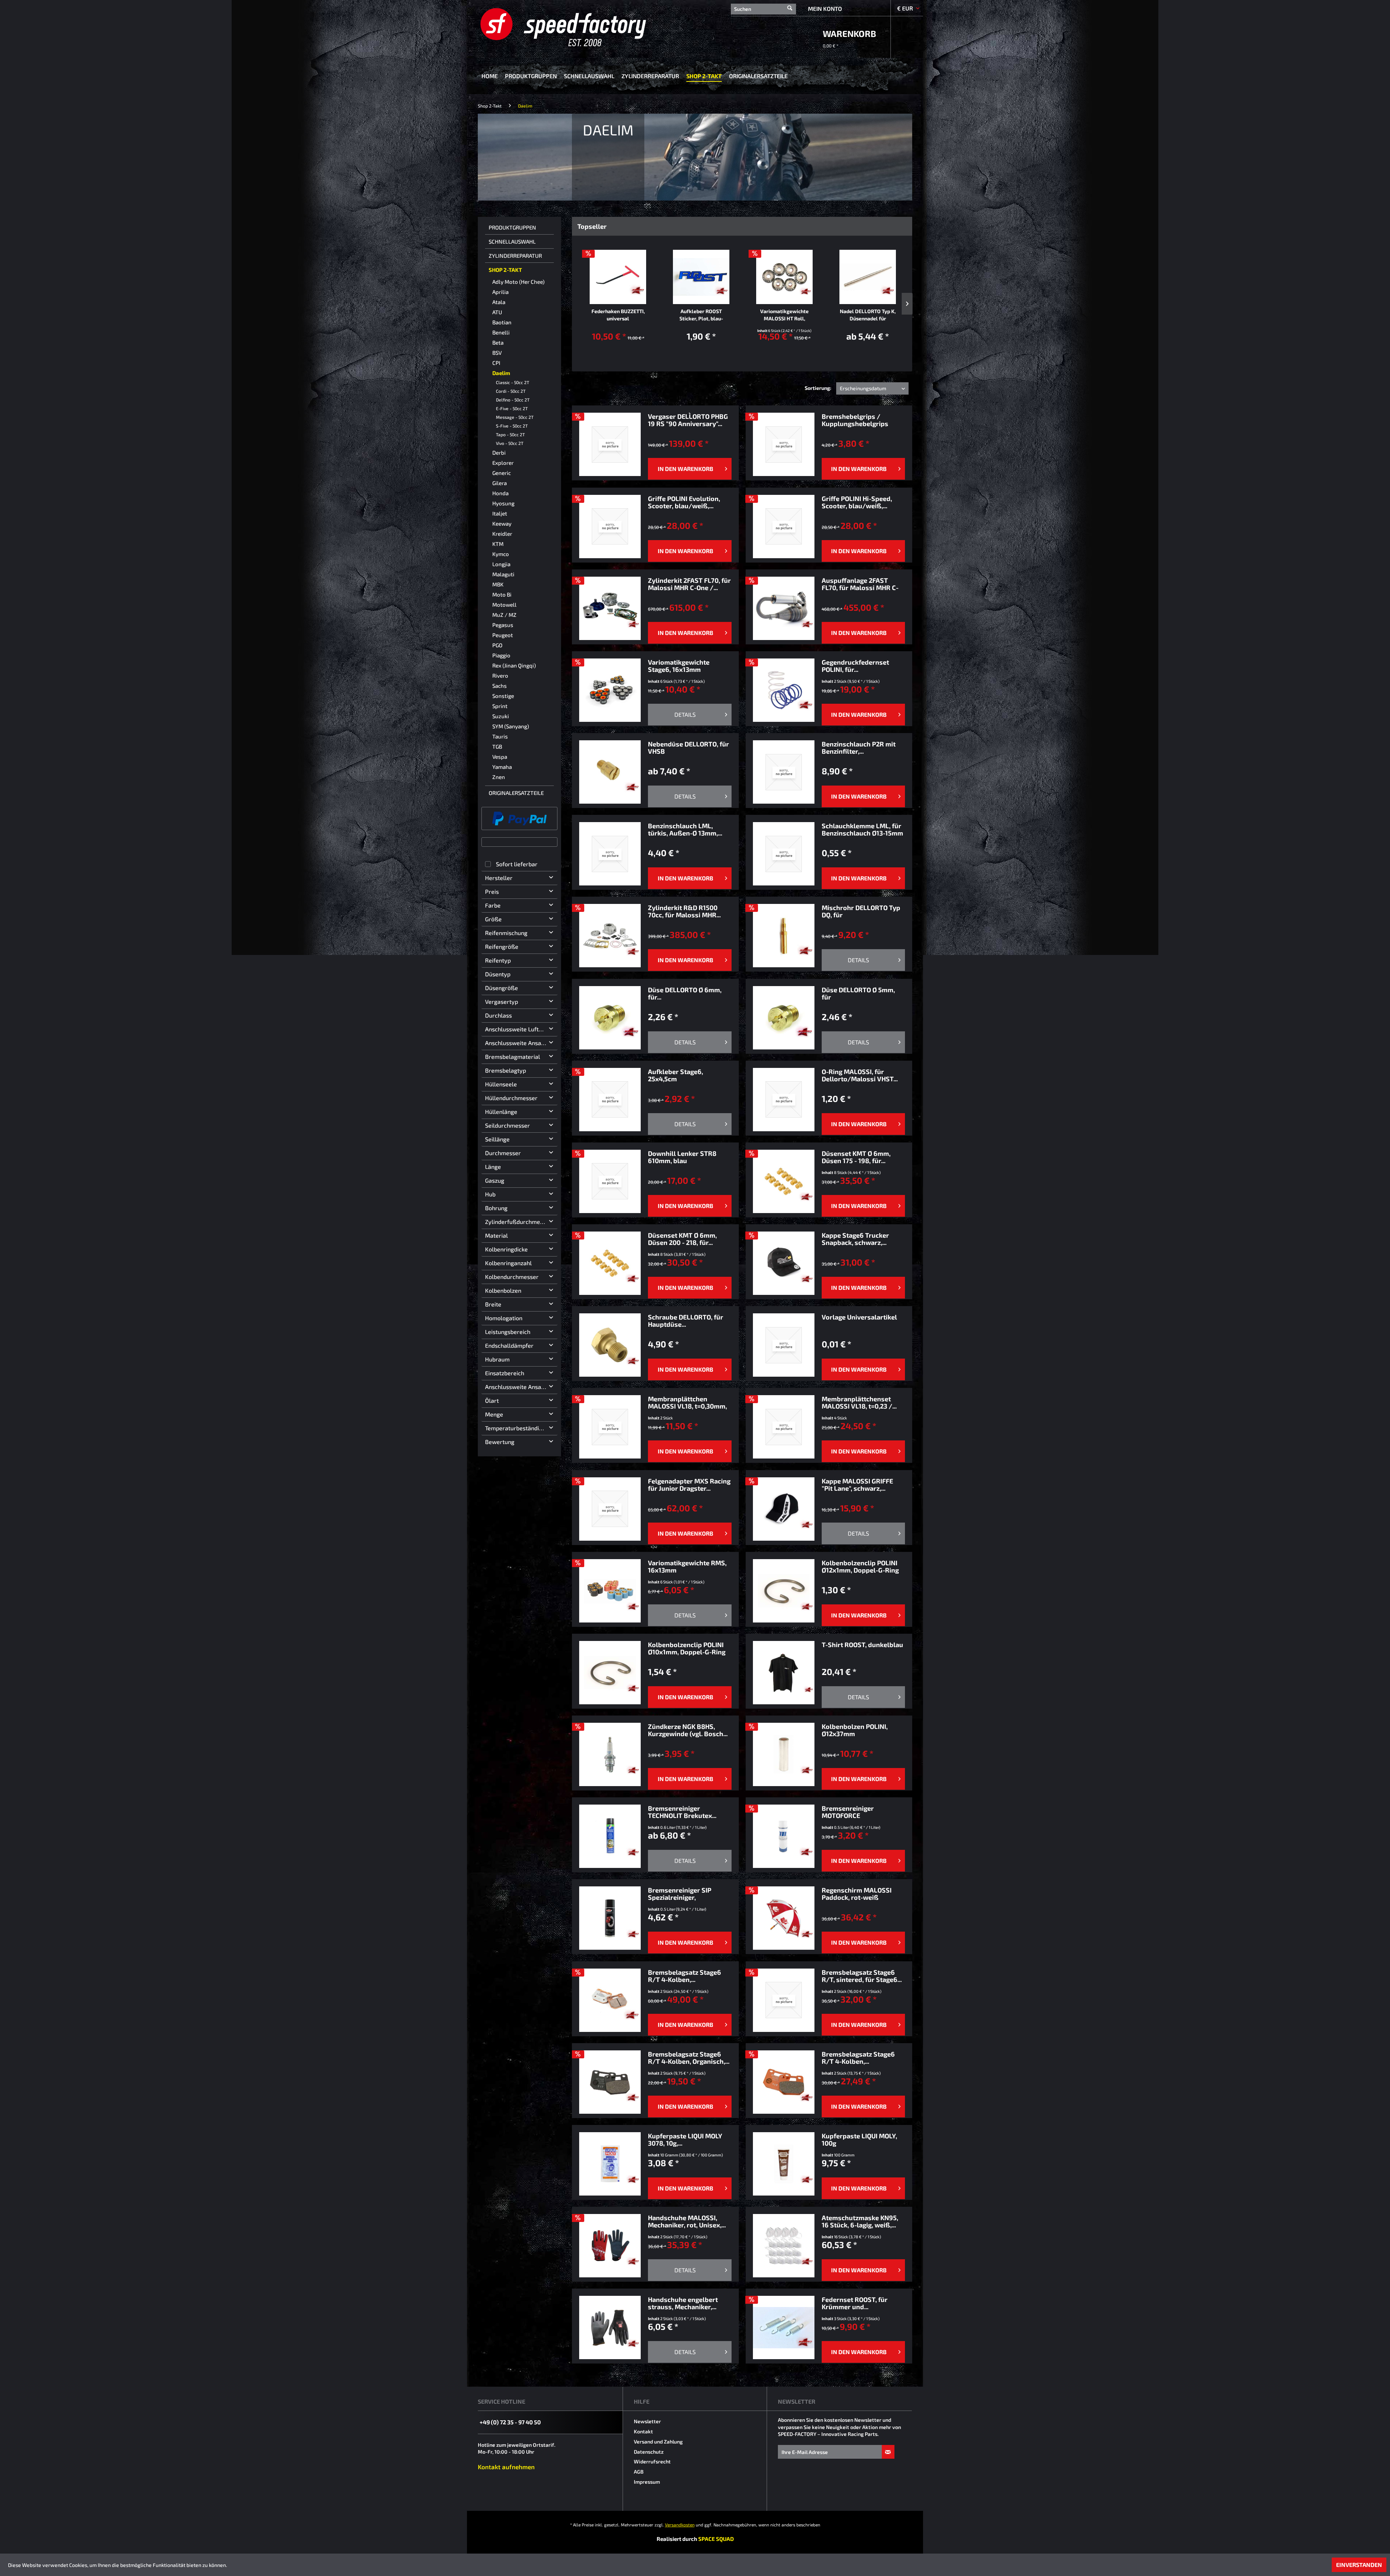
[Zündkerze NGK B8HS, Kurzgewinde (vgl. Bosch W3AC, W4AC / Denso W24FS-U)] (610, 1754)
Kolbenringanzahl (508, 1263)
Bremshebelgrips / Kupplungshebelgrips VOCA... (855, 420)
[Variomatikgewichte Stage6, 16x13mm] (610, 690)
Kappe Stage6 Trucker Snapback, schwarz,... (855, 1239)
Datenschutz (649, 2452)
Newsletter (647, 2421)
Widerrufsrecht (652, 2461)
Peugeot (503, 635)
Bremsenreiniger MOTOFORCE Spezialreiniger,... (848, 1812)
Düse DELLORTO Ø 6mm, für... (685, 993)
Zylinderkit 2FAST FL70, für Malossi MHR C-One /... (689, 584)
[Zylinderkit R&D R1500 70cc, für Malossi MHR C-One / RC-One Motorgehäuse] (610, 936)
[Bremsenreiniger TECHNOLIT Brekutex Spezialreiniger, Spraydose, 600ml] (610, 1836)
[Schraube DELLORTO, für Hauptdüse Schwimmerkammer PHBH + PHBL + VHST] (610, 1345)
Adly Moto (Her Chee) (518, 282)
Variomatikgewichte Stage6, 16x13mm (679, 666)
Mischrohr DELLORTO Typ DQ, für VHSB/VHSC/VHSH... (861, 911)
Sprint (500, 706)
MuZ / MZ (504, 615)
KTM (498, 544)
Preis (492, 891)
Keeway (502, 523)
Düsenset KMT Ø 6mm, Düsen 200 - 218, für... (682, 1239)
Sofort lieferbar (517, 864)
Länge (493, 1167)
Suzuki (501, 716)
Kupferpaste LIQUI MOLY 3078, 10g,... (685, 2139)
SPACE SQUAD (716, 2539)
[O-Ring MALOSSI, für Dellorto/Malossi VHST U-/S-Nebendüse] (784, 1100)
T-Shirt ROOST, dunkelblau (862, 1645)
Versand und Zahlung (658, 2442)
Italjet (500, 513)
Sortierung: (818, 388)
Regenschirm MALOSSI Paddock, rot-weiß (857, 1894)
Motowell (504, 605)
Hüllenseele (501, 1084)
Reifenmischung (506, 933)
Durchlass (498, 1015)
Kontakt (643, 2431)
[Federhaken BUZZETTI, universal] (618, 277)
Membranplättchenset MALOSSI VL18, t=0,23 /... (859, 1402)
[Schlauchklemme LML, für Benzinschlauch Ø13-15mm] (784, 854)
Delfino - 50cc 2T (513, 400)
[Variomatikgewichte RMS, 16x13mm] (610, 1591)
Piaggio (501, 655)
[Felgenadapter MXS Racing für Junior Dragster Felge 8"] (610, 1509)
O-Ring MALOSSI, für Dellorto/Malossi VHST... (860, 1075)
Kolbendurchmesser (512, 1277)
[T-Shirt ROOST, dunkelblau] (784, 1673)
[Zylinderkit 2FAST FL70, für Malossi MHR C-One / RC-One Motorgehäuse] (610, 608)
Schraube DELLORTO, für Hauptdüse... (686, 1321)
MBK (498, 584)
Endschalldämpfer (509, 1345)
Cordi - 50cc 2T (511, 391)
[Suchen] (790, 5)
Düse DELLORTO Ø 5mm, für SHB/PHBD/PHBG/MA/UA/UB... (863, 993)
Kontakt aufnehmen (506, 2467)
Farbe (493, 905)
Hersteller (499, 878)
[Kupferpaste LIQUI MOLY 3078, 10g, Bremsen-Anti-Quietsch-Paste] (610, 2164)
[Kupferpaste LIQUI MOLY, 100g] (784, 2164)
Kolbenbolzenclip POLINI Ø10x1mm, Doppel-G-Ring (687, 1648)
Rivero (500, 675)
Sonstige (503, 696)
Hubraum (497, 1359)
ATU (497, 312)
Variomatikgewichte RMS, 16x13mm (687, 1566)
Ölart (492, 1400)
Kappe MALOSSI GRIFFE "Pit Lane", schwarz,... (857, 1485)
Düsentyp (498, 974)
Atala (499, 302)
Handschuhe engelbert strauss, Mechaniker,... (683, 2303)
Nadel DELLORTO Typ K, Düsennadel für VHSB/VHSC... (868, 315)
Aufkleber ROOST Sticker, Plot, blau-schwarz (701, 315)
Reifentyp (498, 960)
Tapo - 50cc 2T (510, 434)
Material (496, 1235)
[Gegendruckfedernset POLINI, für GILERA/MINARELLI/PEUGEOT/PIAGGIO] (784, 690)
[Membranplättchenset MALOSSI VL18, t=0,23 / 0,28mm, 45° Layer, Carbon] (784, 1427)
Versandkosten (680, 2525)
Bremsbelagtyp (506, 1070)
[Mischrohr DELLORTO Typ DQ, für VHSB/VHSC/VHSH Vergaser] (784, 936)
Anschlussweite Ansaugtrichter (521, 1387)
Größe (493, 919)
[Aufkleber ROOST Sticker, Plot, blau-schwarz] (701, 277)
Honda (500, 493)
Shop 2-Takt (505, 270)
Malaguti (503, 574)
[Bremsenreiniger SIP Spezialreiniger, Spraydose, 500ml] (610, 1918)
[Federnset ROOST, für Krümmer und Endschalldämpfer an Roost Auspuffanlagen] (784, 2327)
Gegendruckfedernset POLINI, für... (855, 666)
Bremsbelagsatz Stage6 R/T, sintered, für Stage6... (862, 1976)
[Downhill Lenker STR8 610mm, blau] (610, 1181)
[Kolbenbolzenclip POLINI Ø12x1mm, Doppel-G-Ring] (784, 1591)
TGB (497, 746)
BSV (497, 353)
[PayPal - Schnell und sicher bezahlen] (519, 818)
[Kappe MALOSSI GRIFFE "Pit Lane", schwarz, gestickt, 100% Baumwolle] (784, 1509)
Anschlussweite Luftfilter (519, 1029)
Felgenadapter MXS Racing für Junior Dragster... (689, 1485)
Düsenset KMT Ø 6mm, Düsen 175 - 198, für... (856, 1157)
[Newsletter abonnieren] (888, 2452)
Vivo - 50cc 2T (510, 443)
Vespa (500, 757)
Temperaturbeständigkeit (519, 1428)
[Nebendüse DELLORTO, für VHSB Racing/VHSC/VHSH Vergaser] (610, 772)
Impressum (647, 2482)
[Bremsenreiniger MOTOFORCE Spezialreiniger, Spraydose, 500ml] (784, 1836)
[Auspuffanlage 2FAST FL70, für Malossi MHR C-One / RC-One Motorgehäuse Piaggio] (784, 608)
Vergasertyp (502, 1001)
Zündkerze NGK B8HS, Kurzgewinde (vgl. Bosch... (688, 1730)
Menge (494, 1414)
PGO (497, 645)
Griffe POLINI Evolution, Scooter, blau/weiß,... (684, 502)
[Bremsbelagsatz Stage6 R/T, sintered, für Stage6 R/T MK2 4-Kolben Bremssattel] (784, 2000)
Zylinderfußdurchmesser (518, 1222)
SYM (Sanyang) (511, 726)
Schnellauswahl (512, 241)
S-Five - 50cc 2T (512, 426)
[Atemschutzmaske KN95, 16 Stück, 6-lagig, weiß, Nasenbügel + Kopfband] (784, 2246)
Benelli (501, 332)
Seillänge (497, 1139)
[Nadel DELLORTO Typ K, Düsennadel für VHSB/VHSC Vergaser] (868, 277)
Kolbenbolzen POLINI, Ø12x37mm (855, 1730)
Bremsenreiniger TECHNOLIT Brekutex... (682, 1812)
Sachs (500, 686)
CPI (496, 363)
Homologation (504, 1318)
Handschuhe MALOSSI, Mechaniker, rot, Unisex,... (687, 2221)
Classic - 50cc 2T (513, 382)
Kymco (501, 554)
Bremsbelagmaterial (513, 1057)
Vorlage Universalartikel (859, 1317)
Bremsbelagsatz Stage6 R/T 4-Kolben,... (685, 1976)
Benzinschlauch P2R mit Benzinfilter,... (859, 748)
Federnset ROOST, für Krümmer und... (855, 2303)
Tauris (500, 736)
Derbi (499, 453)
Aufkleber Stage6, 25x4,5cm (675, 1075)
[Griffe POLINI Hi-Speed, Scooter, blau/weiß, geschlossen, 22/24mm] (784, 527)
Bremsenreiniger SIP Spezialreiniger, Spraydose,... (680, 1894)
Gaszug (495, 1180)
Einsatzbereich (505, 1373)
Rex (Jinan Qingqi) (514, 665)
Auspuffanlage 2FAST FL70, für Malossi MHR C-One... (860, 584)
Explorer (503, 463)
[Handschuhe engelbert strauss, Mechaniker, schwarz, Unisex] (610, 2327)
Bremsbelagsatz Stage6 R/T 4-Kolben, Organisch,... (689, 2058)
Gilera (500, 483)
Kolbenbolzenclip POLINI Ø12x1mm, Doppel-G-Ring (860, 1566)
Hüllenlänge (501, 1112)
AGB (639, 2472)
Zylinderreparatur (515, 256)
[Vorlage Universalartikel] (784, 1345)
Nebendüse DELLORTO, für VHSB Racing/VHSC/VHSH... (688, 748)
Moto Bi (502, 594)
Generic (502, 473)
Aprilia (500, 292)
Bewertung (500, 1442)
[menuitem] (763, 8)
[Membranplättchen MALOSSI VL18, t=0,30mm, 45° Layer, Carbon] (610, 1427)
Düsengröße (502, 988)
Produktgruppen (512, 227)
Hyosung (503, 503)
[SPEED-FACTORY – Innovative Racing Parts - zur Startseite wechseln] (575, 27)
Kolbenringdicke (506, 1249)
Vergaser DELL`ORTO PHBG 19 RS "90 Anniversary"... (688, 420)
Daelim (501, 373)
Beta (498, 342)
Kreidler (502, 534)
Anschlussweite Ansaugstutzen (521, 1043)
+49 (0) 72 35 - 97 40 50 (510, 2422)
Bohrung (496, 1208)
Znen (499, 777)
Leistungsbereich (508, 1332)
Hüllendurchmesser (511, 1098)
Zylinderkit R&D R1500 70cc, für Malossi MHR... (684, 911)
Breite (493, 1304)
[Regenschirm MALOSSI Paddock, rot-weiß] (784, 1918)
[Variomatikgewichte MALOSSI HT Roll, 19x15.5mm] (784, 277)
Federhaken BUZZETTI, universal (618, 315)
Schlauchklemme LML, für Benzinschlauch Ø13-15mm (862, 829)
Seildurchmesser (507, 1125)
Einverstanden (1359, 2565)
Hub (490, 1194)
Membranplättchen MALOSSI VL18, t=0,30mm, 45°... (687, 1402)
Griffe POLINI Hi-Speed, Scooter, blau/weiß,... (857, 502)
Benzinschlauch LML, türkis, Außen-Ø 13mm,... (685, 829)
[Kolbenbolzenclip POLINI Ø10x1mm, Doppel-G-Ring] (610, 1673)
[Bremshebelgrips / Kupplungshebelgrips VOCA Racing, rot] (784, 444)
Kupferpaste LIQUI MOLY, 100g (859, 2139)
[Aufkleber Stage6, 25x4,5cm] (610, 1100)
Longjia (501, 564)
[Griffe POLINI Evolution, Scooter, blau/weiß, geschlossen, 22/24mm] (610, 527)
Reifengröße (502, 946)
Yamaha (502, 767)
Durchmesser (503, 1153)
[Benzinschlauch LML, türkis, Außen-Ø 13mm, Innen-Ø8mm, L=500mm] (610, 854)
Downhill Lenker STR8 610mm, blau (682, 1157)
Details (685, 714)
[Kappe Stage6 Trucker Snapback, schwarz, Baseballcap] (784, 1263)
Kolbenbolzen (503, 1290)
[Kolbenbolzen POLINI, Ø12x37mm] (784, 1754)
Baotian (502, 322)
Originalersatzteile (516, 793)
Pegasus (503, 625)
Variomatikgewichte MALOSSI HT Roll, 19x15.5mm (784, 315)
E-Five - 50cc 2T (512, 408)
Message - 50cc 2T (515, 417)
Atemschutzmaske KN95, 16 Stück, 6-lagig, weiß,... (860, 2221)
